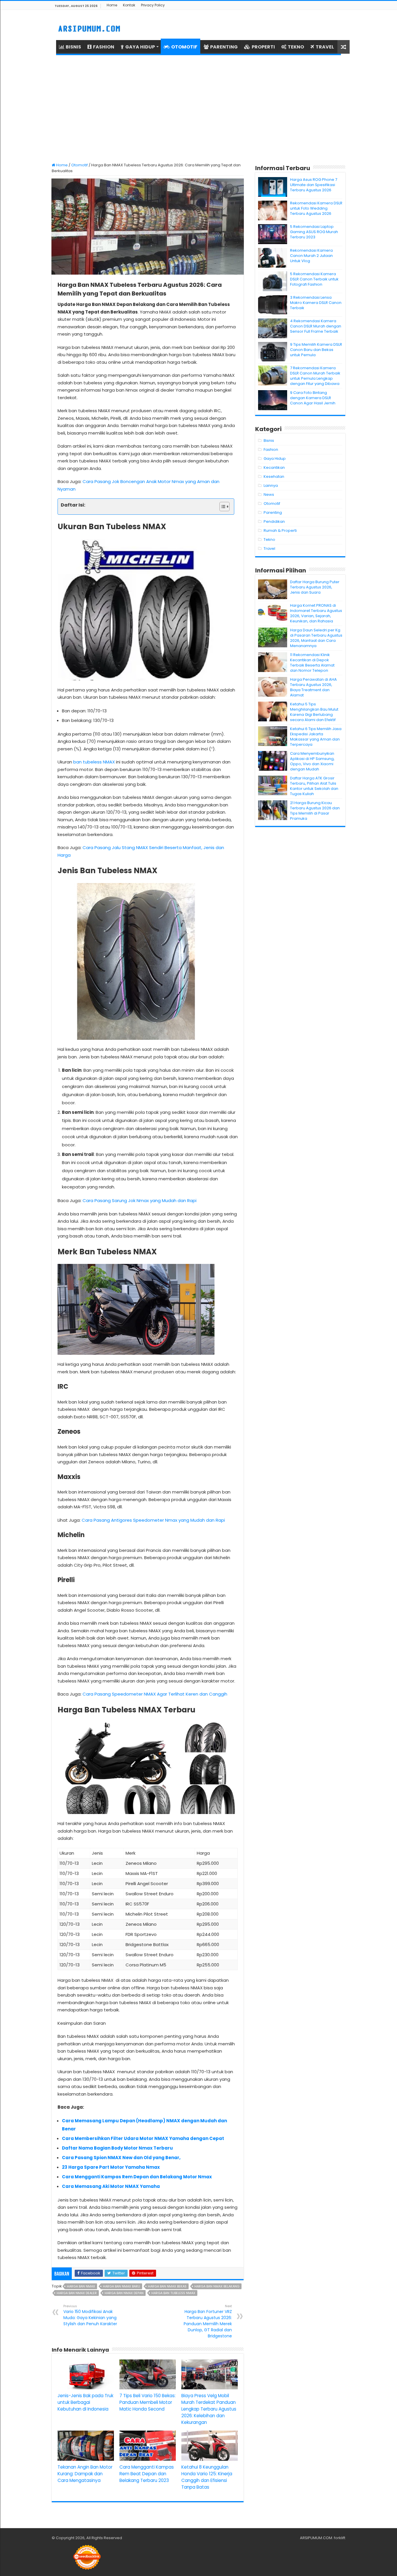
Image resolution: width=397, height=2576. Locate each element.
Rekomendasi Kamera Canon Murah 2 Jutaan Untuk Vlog (311, 256)
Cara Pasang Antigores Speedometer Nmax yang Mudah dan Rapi (153, 1520)
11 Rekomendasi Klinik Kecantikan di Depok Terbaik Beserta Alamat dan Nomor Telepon (312, 663)
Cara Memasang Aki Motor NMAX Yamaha (111, 2186)
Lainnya (271, 486)
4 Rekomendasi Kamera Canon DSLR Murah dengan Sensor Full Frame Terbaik (316, 326)
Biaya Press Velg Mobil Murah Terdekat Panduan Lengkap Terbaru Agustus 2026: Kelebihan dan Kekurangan (209, 2409)
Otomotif (79, 165)
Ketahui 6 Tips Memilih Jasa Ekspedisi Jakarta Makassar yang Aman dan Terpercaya (316, 737)
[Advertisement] (199, 109)
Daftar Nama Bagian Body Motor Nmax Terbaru (117, 2148)
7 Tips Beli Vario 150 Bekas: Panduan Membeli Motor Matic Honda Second (147, 2402)
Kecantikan (274, 468)
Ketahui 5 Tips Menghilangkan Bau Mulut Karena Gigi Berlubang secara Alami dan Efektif (314, 712)
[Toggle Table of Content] (222, 507)
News (269, 495)
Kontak (129, 5)
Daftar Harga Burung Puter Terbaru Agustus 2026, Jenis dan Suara (315, 587)
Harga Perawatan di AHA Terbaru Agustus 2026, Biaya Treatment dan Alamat (313, 687)
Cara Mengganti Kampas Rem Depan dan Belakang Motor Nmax (137, 2177)
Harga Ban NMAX (81, 2286)
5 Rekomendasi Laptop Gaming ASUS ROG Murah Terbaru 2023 (314, 232)
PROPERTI (263, 47)
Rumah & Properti (280, 530)
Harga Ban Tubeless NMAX (173, 2293)
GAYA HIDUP (140, 47)
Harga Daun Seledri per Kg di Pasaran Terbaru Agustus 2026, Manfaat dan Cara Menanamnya (316, 638)
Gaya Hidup (275, 459)
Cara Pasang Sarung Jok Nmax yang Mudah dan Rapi (140, 1200)
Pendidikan (274, 521)
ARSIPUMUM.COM (316, 2538)
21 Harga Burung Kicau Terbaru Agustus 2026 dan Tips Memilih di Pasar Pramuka (315, 811)
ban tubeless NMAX (94, 762)
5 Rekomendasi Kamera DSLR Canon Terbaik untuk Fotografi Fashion (314, 279)
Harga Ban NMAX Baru (121, 2286)
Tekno (269, 539)
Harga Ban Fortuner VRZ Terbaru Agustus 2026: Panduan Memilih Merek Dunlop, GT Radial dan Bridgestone (208, 2321)
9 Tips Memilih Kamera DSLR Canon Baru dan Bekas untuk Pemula (316, 350)
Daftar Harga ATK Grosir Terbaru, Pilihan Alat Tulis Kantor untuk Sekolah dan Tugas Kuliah (314, 786)
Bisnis (269, 441)
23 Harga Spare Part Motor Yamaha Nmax (111, 2167)
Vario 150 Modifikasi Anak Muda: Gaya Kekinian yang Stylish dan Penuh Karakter (90, 2315)
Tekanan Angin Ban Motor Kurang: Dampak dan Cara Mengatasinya (85, 2474)
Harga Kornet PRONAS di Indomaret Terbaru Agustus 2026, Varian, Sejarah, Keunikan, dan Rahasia (316, 613)
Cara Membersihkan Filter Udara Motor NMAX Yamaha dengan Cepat (143, 2138)
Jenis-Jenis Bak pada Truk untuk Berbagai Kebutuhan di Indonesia (85, 2402)
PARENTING (224, 47)
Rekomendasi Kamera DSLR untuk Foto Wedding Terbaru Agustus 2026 (316, 208)
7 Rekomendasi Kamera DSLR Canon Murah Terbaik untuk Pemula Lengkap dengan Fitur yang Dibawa (315, 376)
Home (112, 5)
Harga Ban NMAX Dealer (77, 2293)
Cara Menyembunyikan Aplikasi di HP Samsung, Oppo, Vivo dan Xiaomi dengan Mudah (312, 761)
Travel (269, 548)
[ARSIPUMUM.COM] (88, 28)
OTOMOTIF (184, 47)
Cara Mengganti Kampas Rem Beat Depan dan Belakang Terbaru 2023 (147, 2474)
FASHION (104, 47)
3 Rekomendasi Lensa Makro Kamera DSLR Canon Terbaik (316, 303)
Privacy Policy (153, 5)
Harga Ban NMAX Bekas (167, 2286)
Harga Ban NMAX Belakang (217, 2286)
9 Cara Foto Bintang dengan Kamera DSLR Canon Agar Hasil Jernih (313, 398)
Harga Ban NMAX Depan (124, 2293)
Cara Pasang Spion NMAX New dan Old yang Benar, (121, 2158)
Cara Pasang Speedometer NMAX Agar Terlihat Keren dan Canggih (155, 1694)
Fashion (271, 450)
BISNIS (73, 47)
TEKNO (296, 47)
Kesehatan (274, 477)
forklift (340, 2538)
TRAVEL (325, 47)
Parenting (273, 513)
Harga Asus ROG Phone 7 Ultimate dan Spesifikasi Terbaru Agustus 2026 (314, 185)
